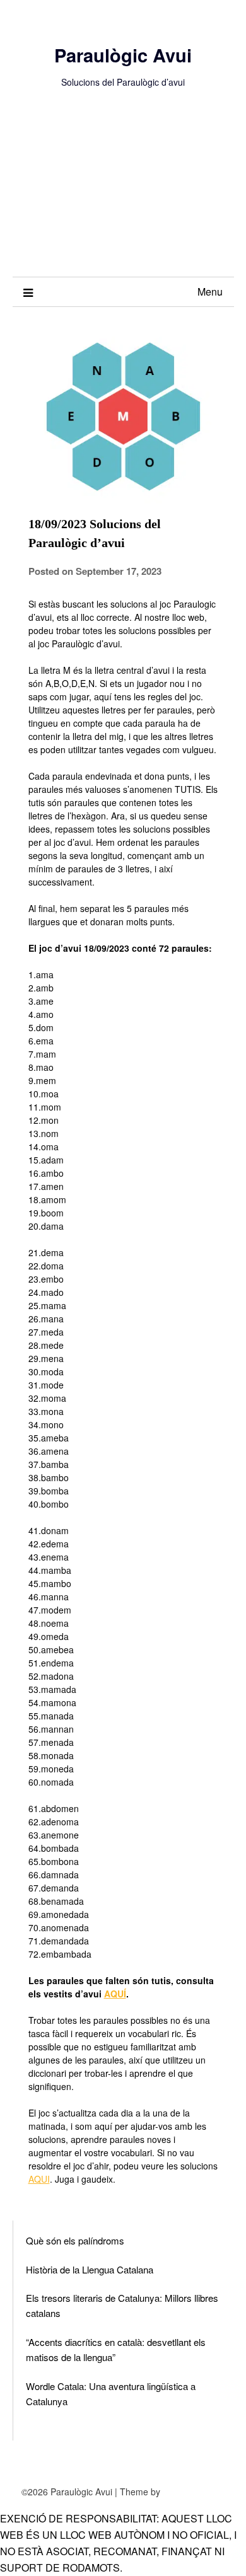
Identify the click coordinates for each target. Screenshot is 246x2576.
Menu (210, 292)
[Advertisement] (123, 195)
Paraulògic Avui (123, 55)
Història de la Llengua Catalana (90, 2269)
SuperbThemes (194, 2492)
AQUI (39, 2179)
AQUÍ (115, 1994)
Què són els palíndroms (75, 2240)
